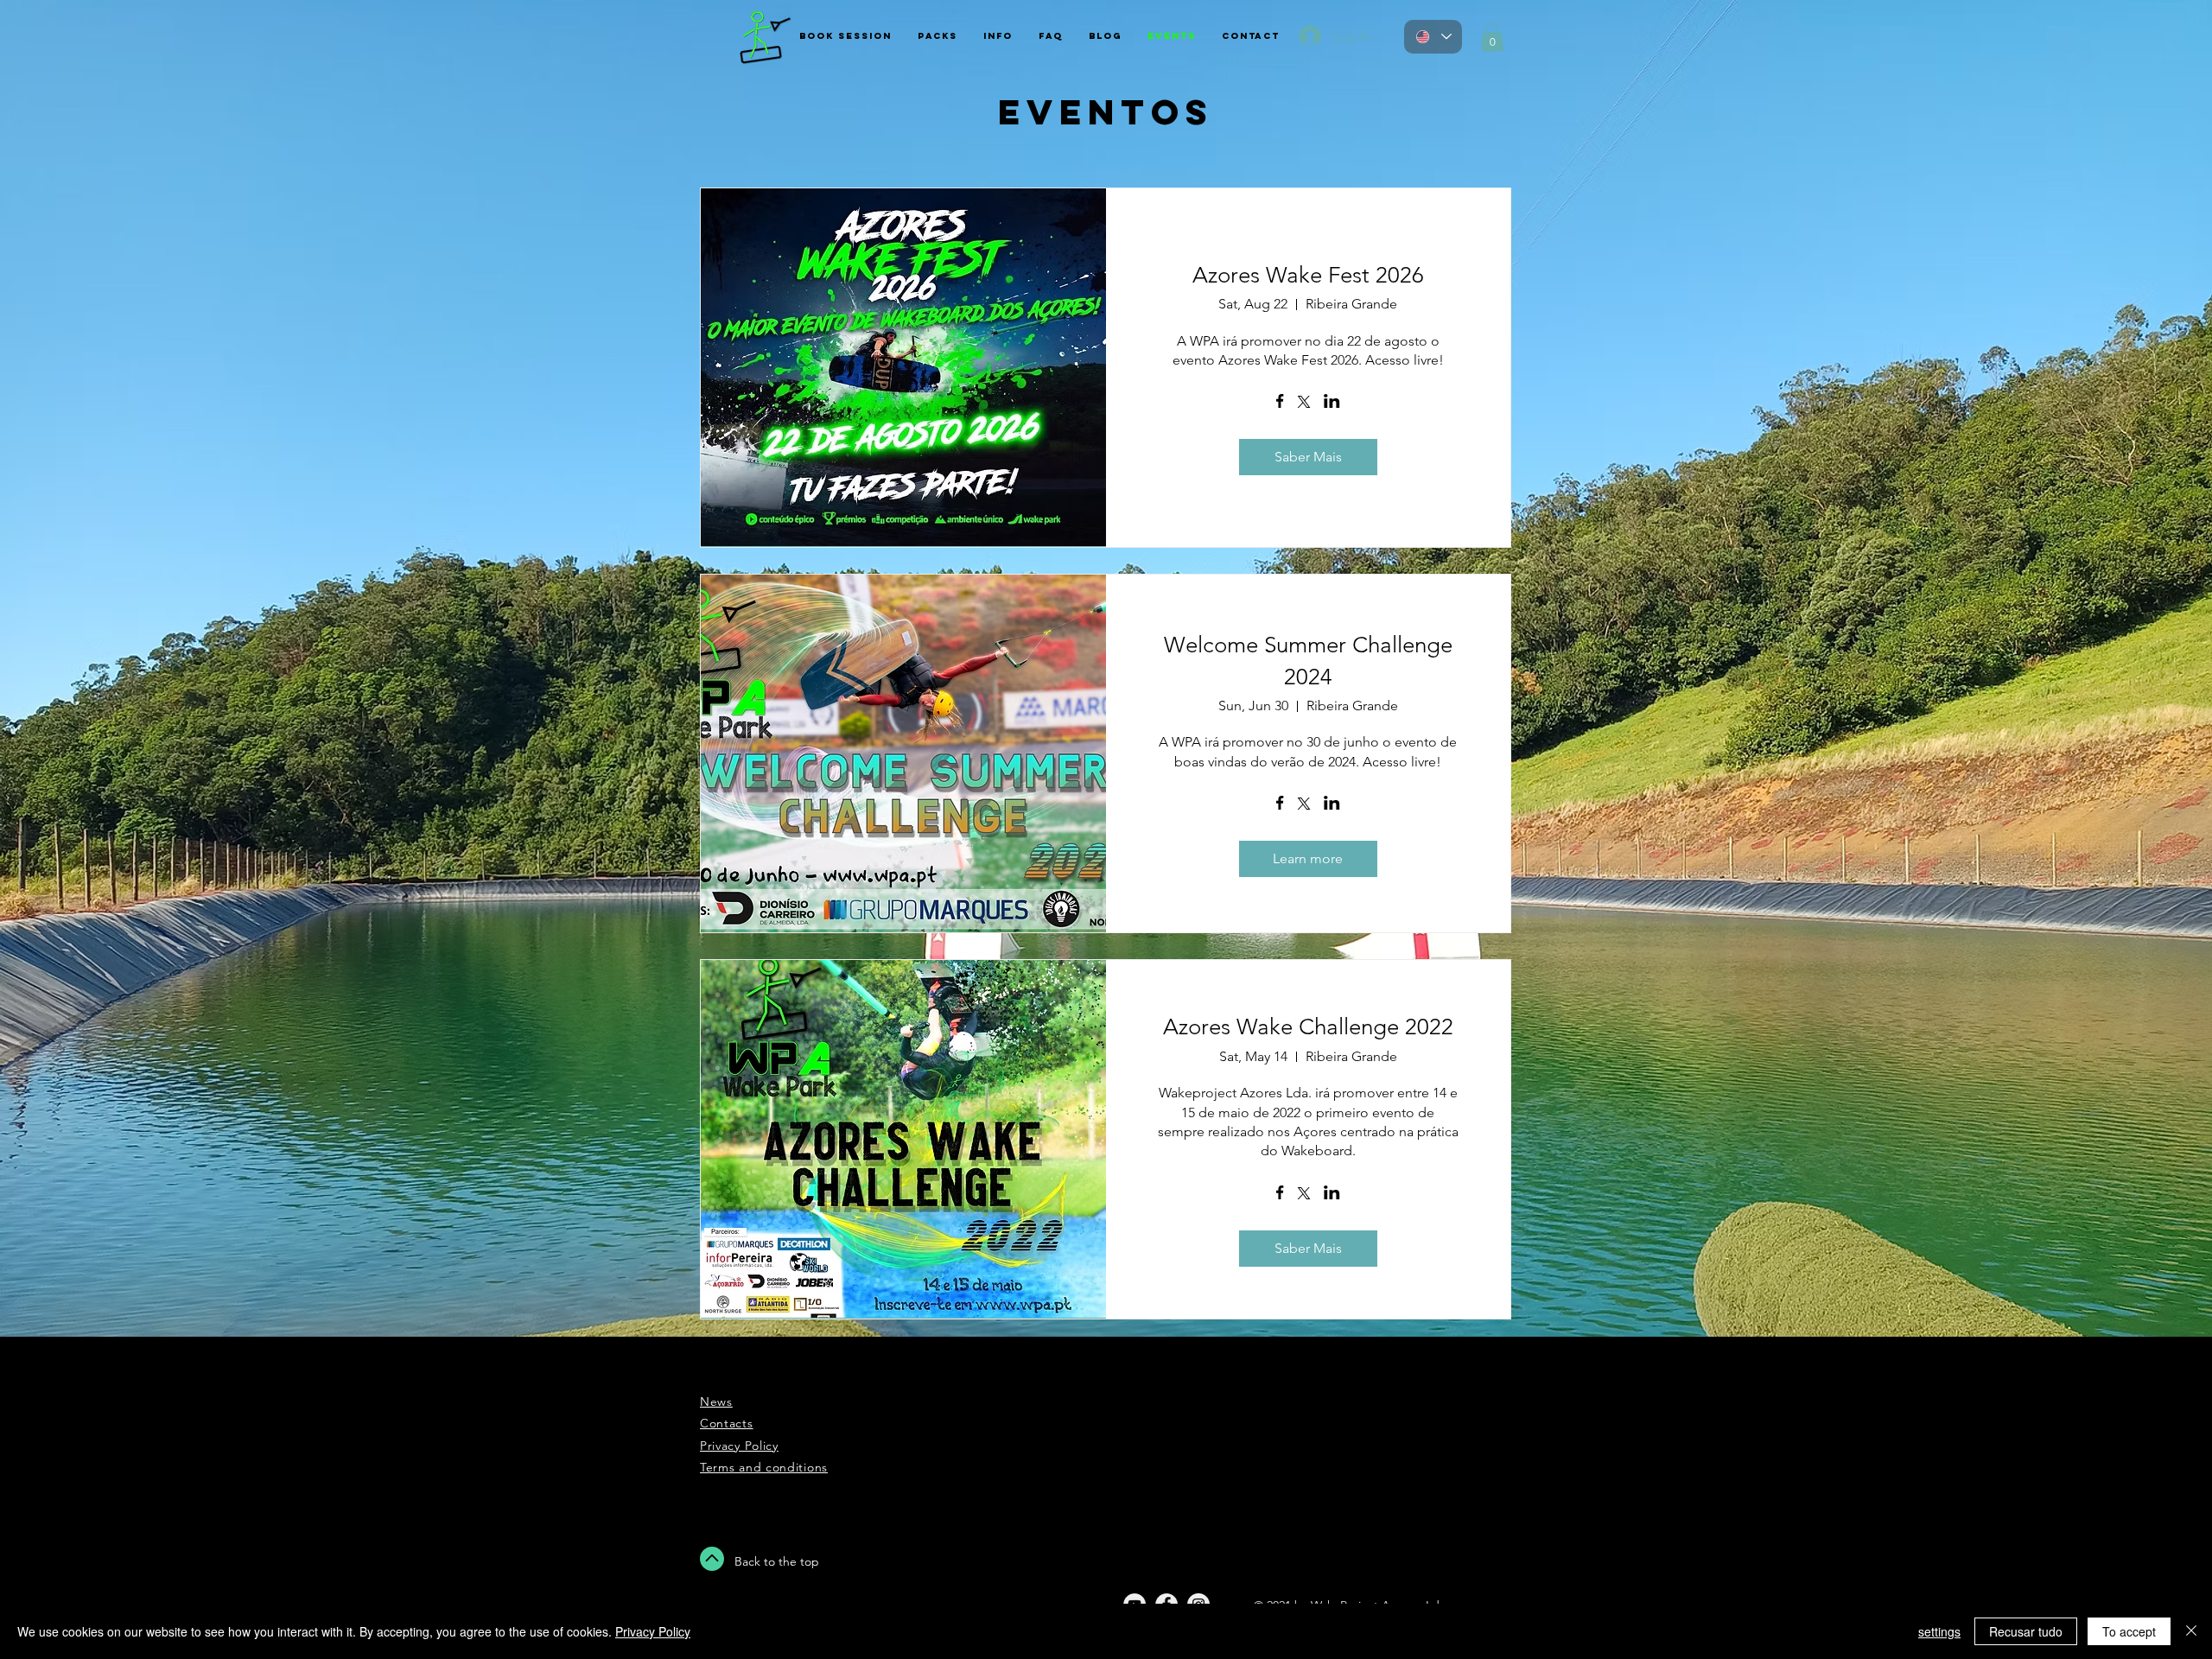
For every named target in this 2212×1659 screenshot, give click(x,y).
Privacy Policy (653, 1631)
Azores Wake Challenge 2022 (1308, 1027)
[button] (1492, 37)
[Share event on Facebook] (1280, 403)
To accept (2129, 1631)
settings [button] (1939, 1631)
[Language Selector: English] (1433, 37)
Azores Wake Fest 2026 (1308, 275)
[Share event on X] (1304, 404)
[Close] (2191, 1631)
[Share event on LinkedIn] (1332, 403)
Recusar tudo (2026, 1631)
